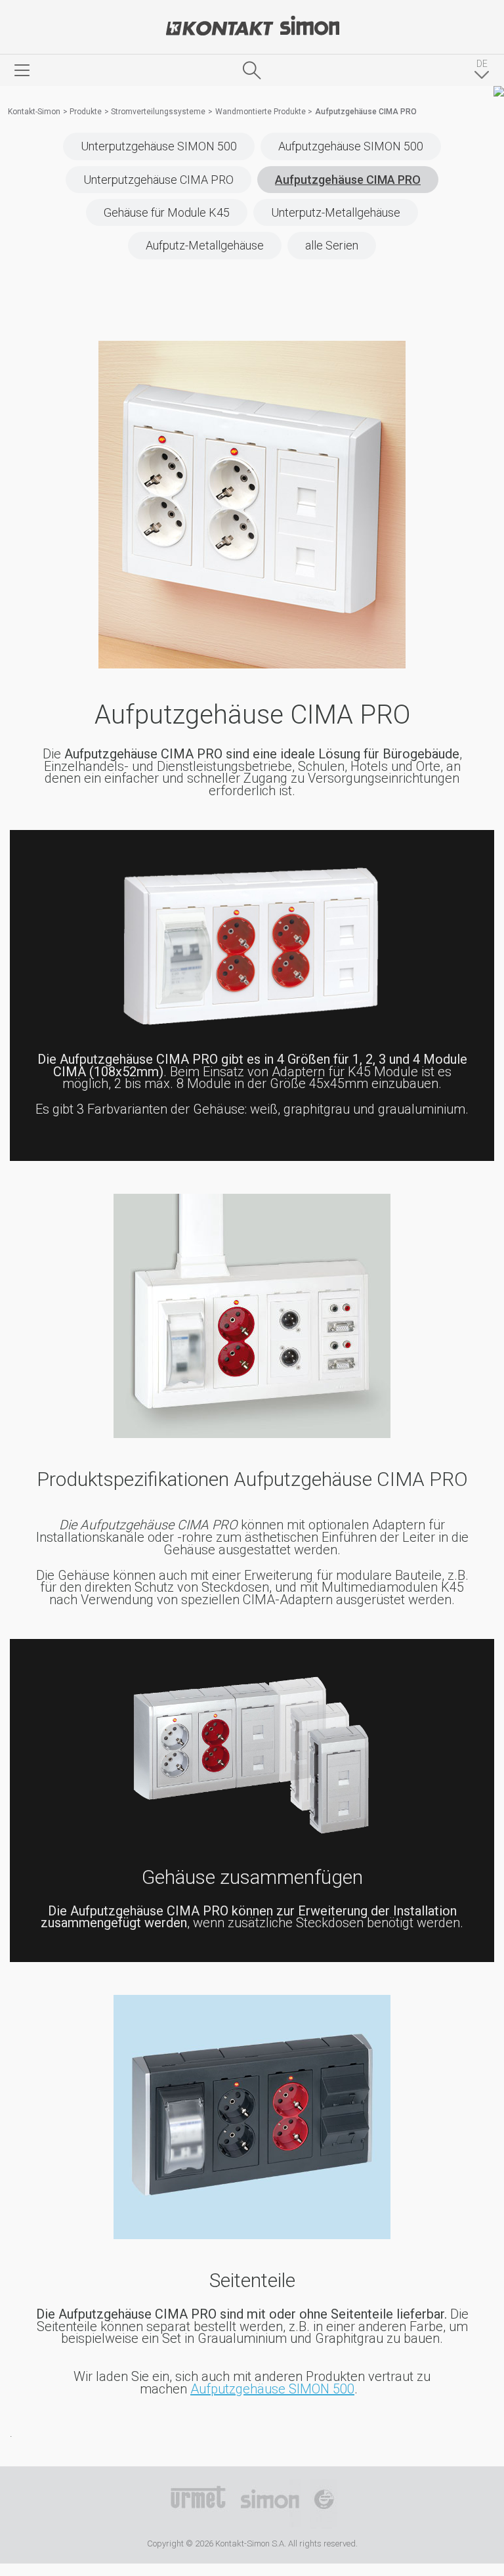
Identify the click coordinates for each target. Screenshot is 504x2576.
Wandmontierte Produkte (261, 112)
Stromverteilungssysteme (158, 112)
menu (22, 70)
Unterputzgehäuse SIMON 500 (159, 146)
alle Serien (332, 245)
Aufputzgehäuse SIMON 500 (351, 146)
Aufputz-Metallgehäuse (205, 245)
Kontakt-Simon (252, 27)
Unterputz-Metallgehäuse (336, 212)
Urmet (198, 2504)
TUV (324, 2504)
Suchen (252, 70)
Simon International (270, 2504)
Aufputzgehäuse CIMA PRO (348, 180)
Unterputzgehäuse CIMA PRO (158, 180)
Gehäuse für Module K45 (167, 212)
